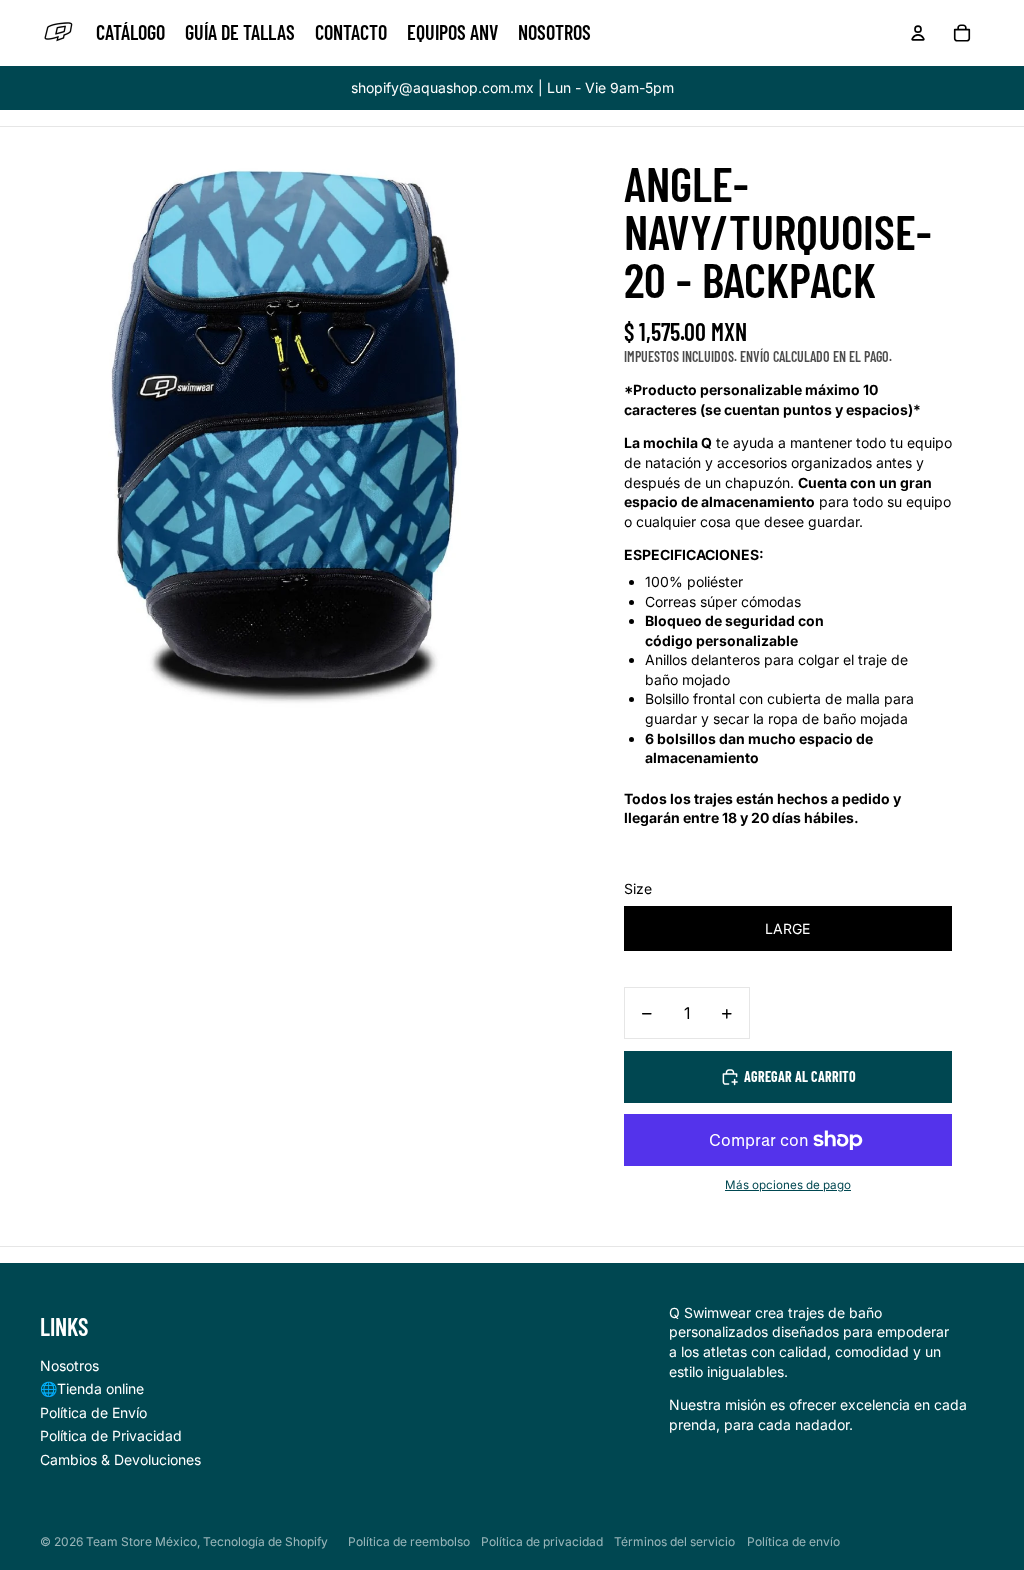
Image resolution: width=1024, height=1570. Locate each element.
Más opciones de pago (788, 1185)
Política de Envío (93, 1412)
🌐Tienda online (92, 1388)
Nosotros (69, 1365)
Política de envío (793, 1541)
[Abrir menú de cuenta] (918, 33)
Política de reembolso (409, 1541)
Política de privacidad (542, 1541)
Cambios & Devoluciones (120, 1459)
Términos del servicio (674, 1541)
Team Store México (141, 1541)
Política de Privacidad (111, 1435)
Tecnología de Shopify (265, 1541)
